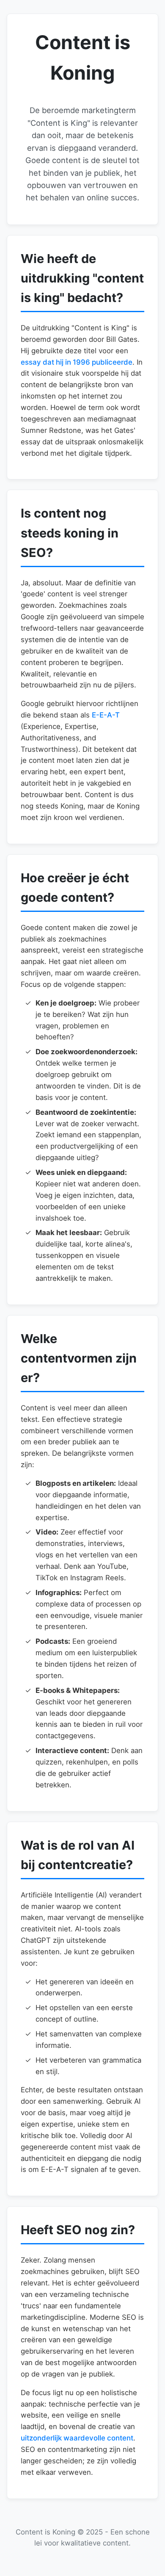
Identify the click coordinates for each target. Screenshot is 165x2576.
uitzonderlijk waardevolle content (77, 2438)
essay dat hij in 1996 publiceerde (77, 362)
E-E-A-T (106, 715)
